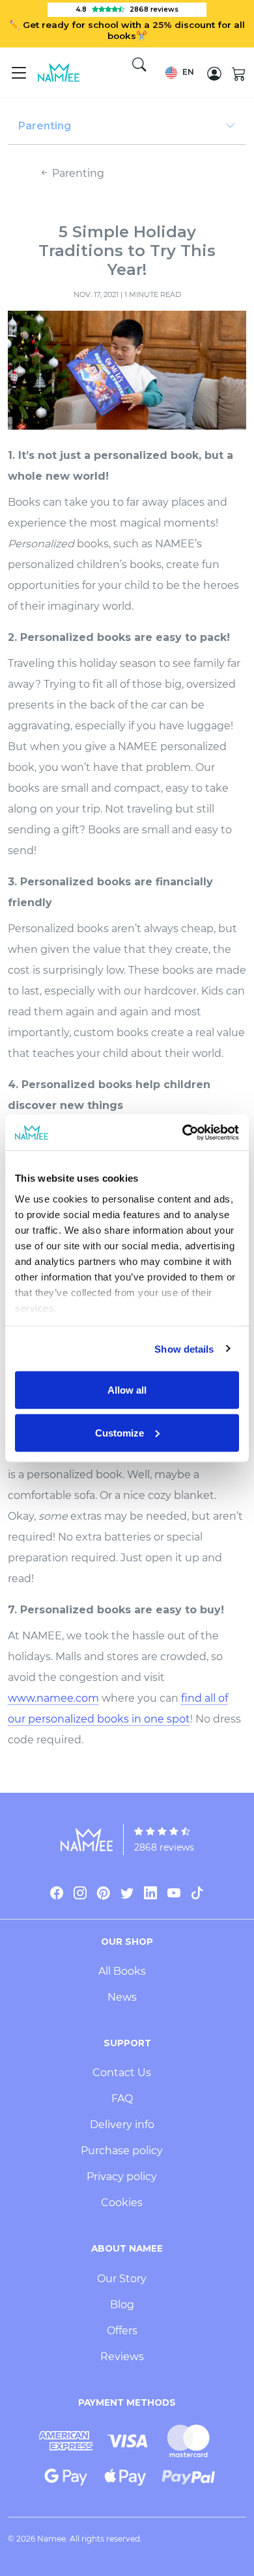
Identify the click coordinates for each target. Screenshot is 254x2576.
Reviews (122, 2357)
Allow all (127, 1390)
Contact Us (122, 2073)
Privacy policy (122, 2177)
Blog (122, 2305)
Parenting (77, 173)
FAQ (122, 2099)
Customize (120, 1432)
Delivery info (122, 2125)
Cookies (122, 2203)
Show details (184, 1348)
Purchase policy (122, 2151)
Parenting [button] (45, 126)
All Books (122, 1971)
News (122, 1997)
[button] (179, 73)
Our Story (122, 2279)
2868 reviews (164, 1847)
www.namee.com (53, 1698)
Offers (122, 2331)
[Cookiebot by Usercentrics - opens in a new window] (183, 1132)
